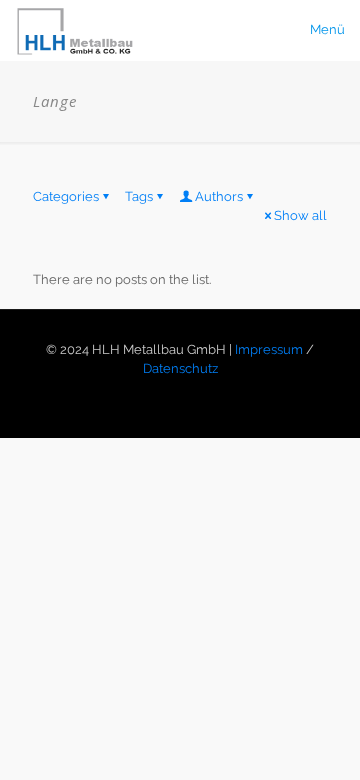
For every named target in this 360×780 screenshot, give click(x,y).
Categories (66, 196)
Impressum (269, 349)
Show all (300, 215)
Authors (219, 196)
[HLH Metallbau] (77, 30)
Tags (139, 196)
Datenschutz (180, 368)
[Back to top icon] (319, 739)
